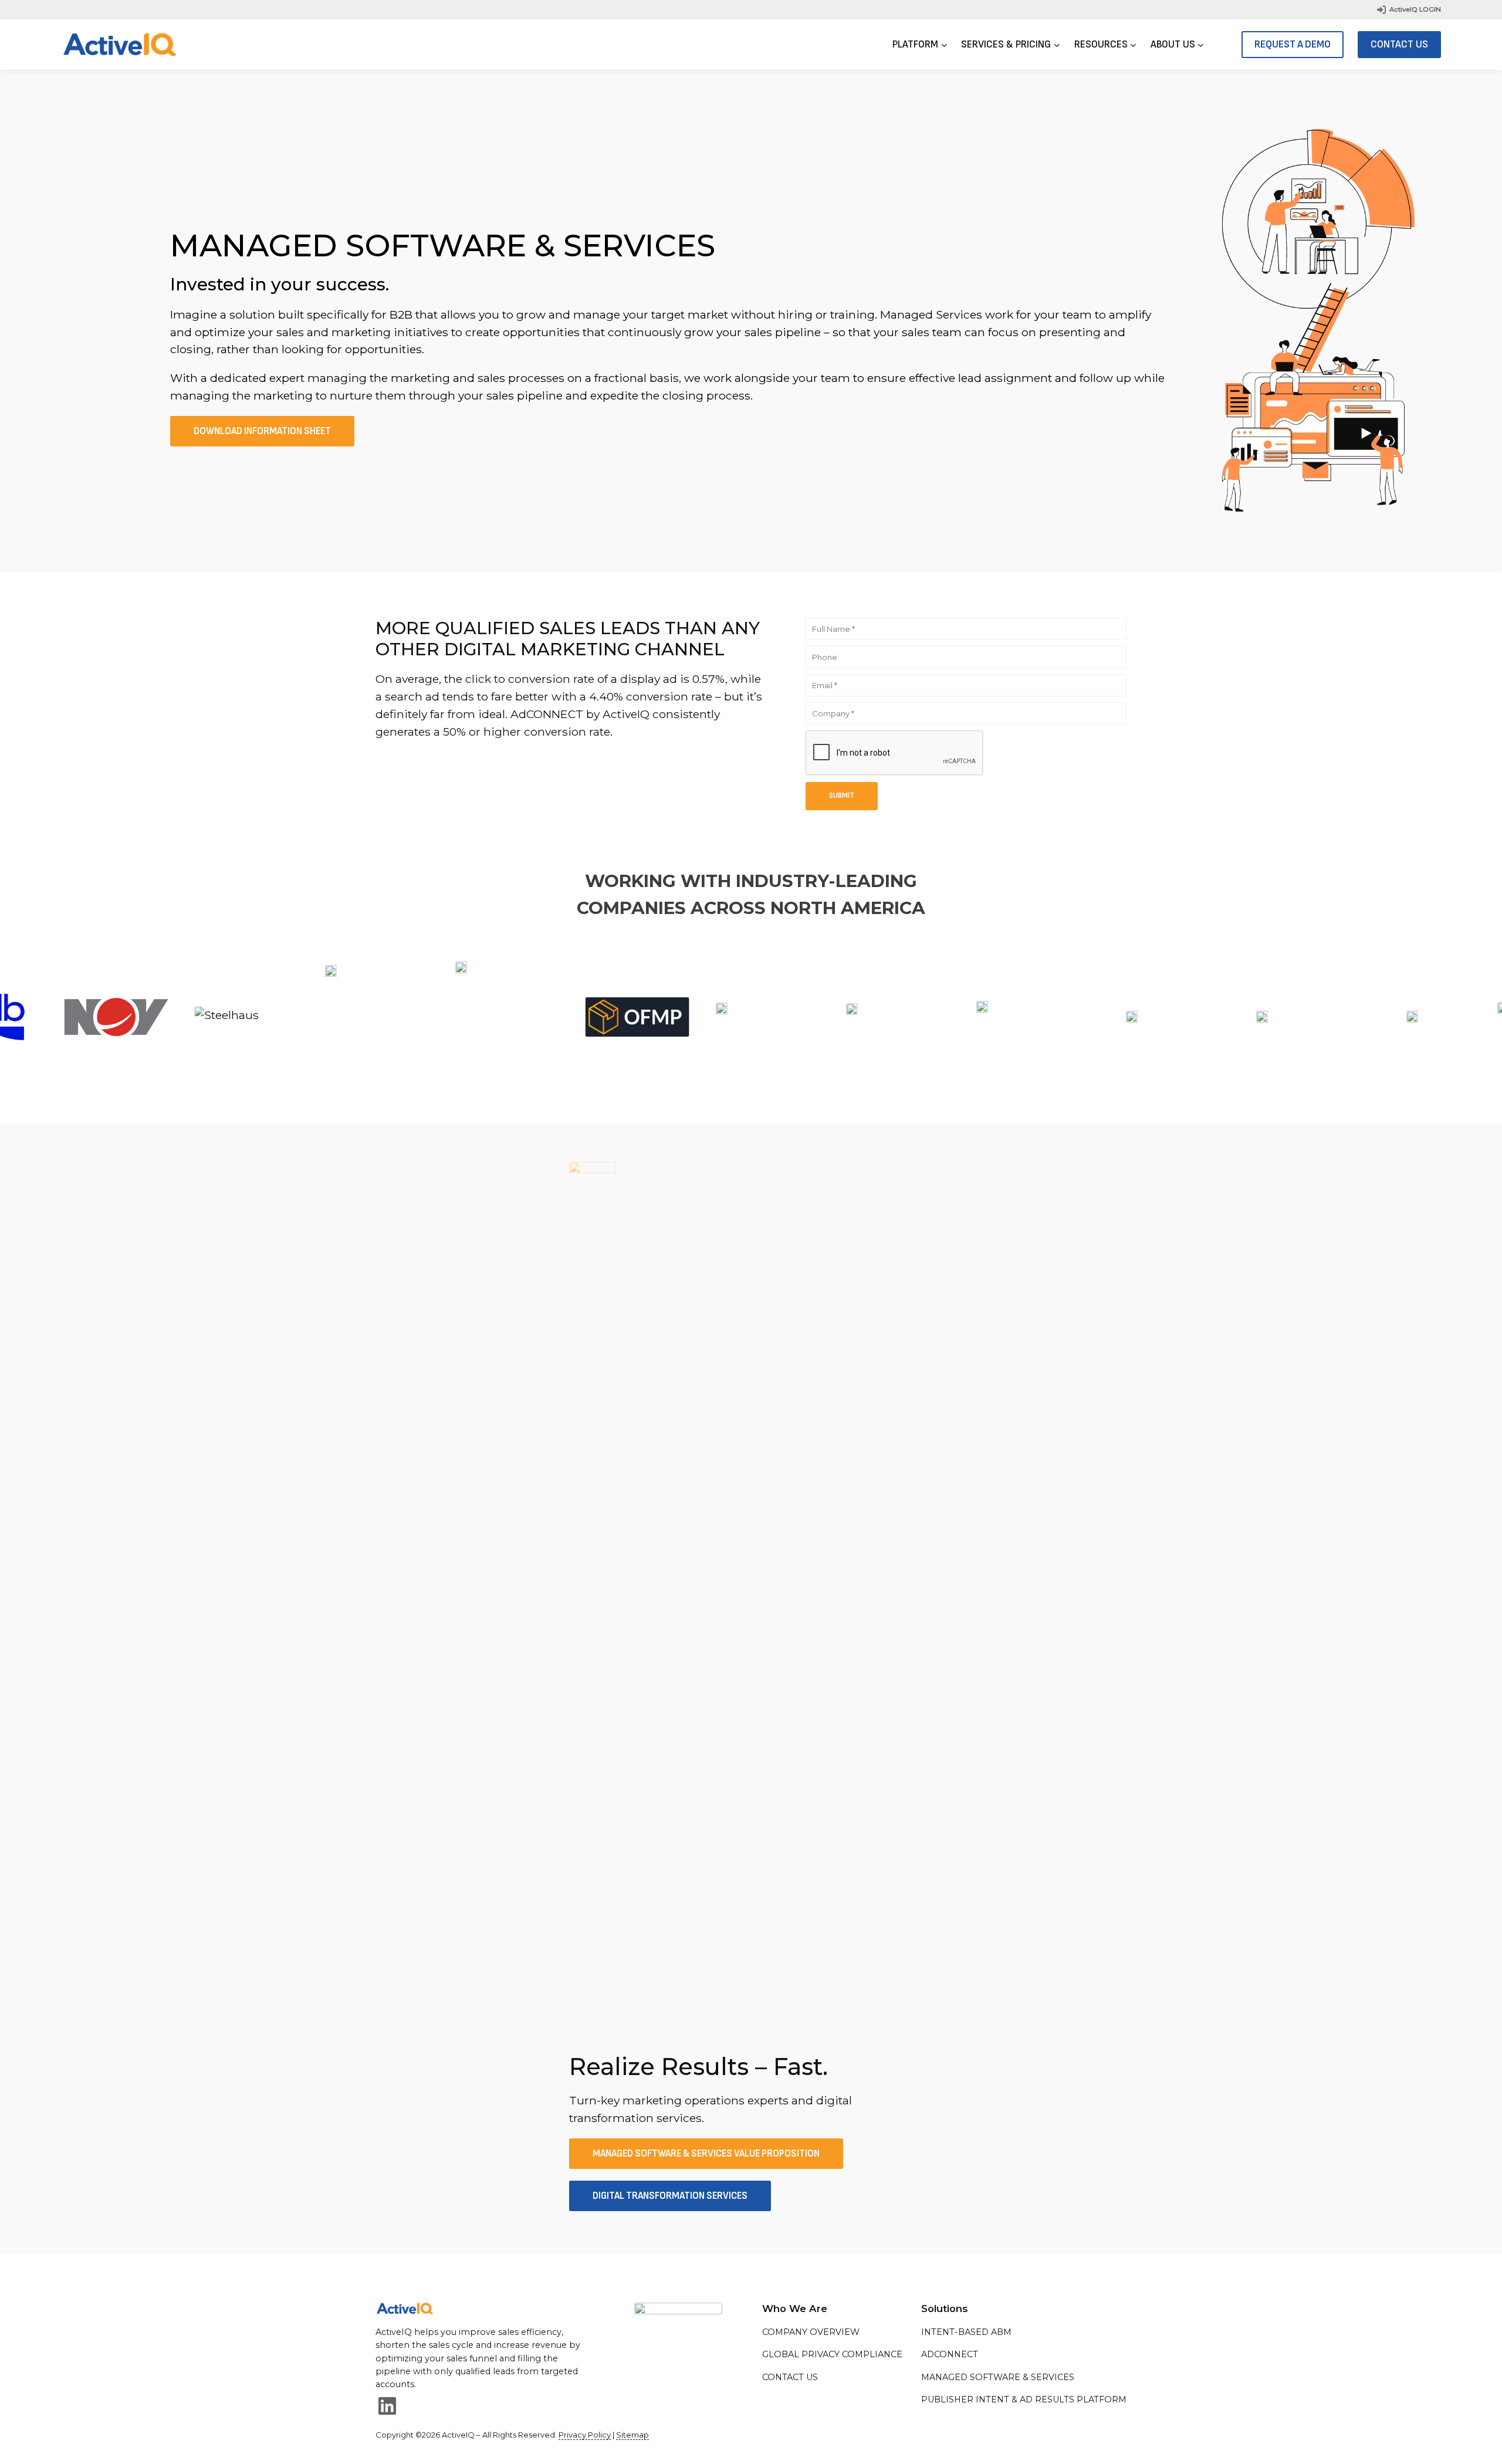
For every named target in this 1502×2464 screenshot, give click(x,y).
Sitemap (632, 2435)
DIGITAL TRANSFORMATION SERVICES (670, 2196)
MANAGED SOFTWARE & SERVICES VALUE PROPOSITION (706, 2154)
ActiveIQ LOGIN (1415, 9)
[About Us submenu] (1201, 45)
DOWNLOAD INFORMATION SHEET (262, 431)
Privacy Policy (585, 2435)
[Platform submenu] (944, 45)
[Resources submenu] (1133, 45)
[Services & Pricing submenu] (1057, 45)
